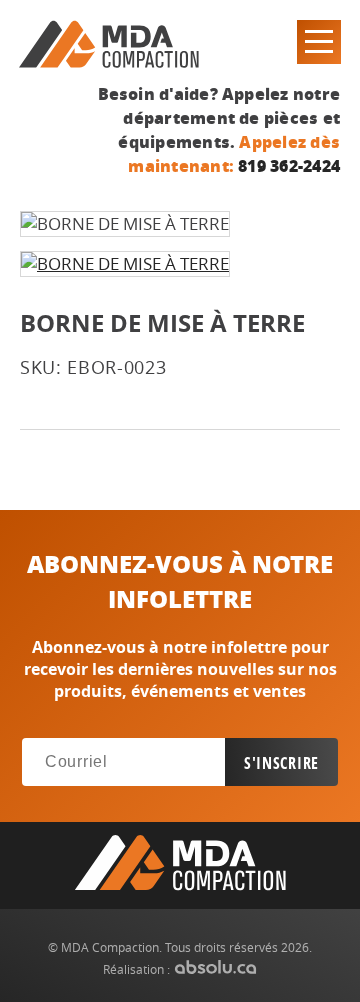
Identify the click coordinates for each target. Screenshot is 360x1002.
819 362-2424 (289, 165)
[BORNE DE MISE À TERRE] (125, 264)
